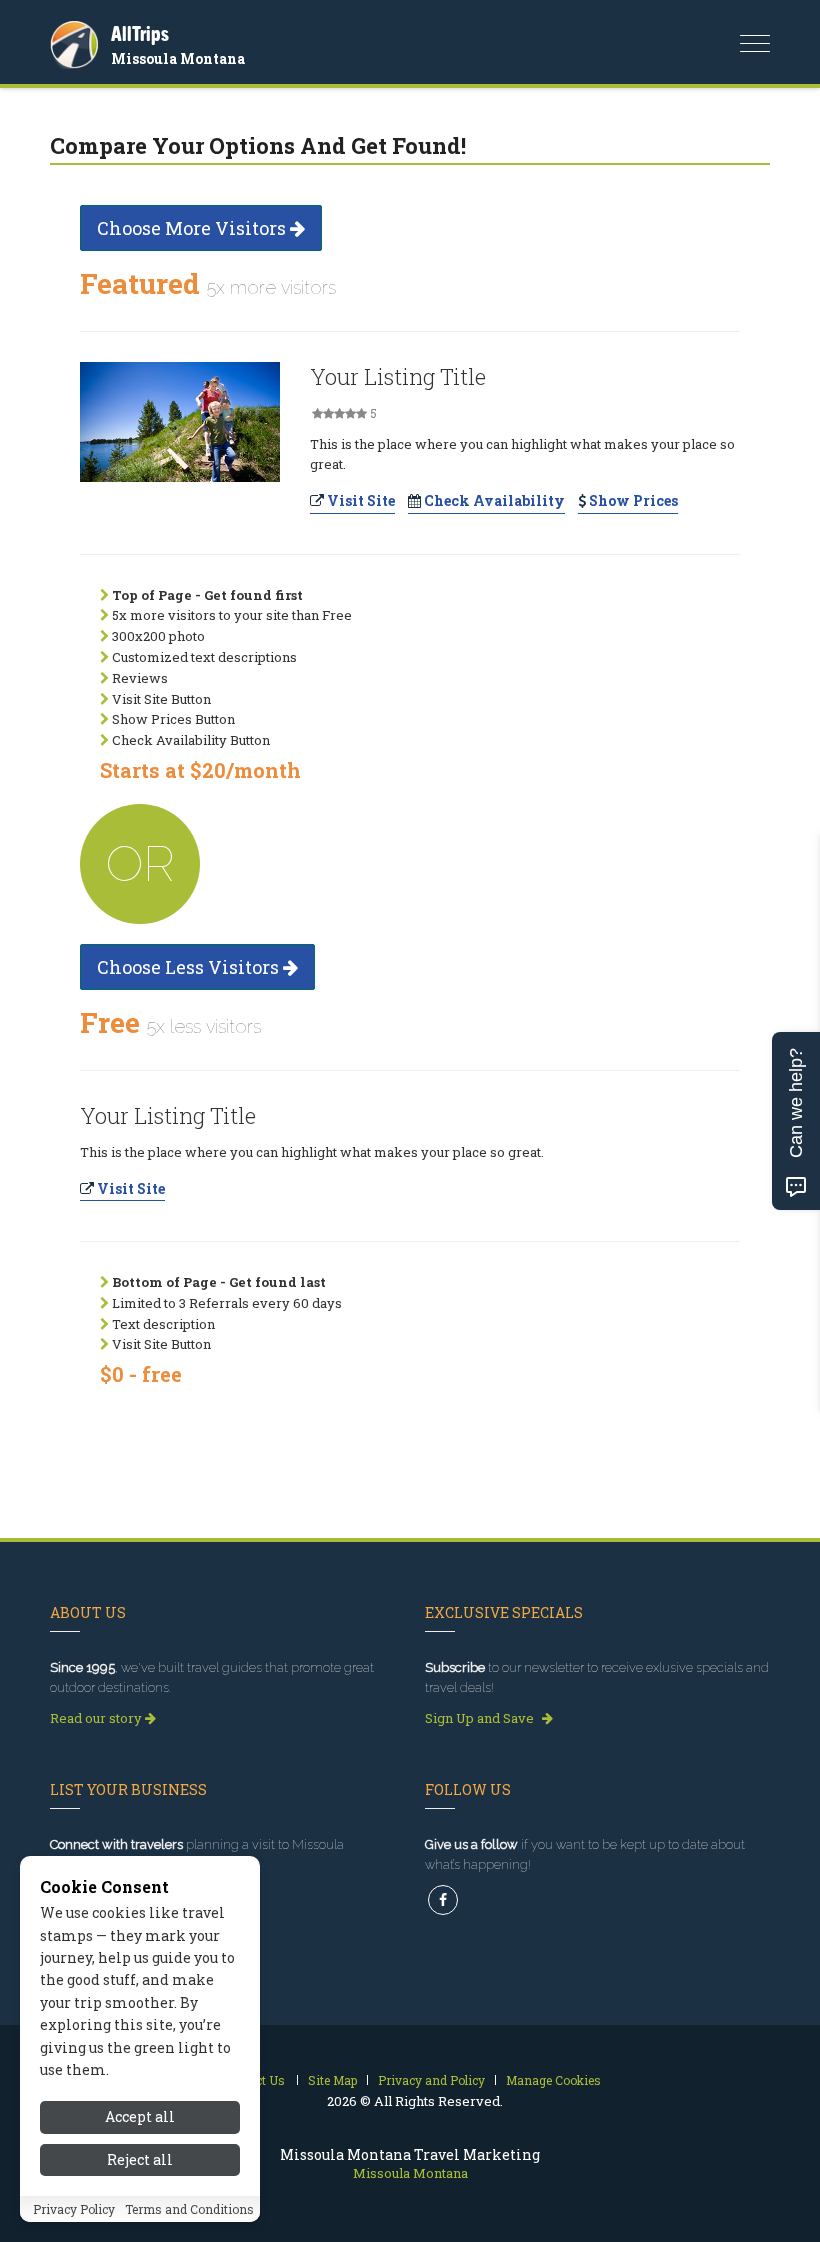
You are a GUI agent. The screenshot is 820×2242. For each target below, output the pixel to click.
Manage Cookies (553, 2080)
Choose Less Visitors (190, 967)
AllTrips (140, 33)
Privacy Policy (74, 2209)
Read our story (97, 1718)
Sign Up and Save (481, 1718)
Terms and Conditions (189, 2209)
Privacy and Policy (431, 2080)
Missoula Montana (178, 58)
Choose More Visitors (193, 228)
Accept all (140, 2116)
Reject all (140, 2159)
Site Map (332, 2080)
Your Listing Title (398, 376)
